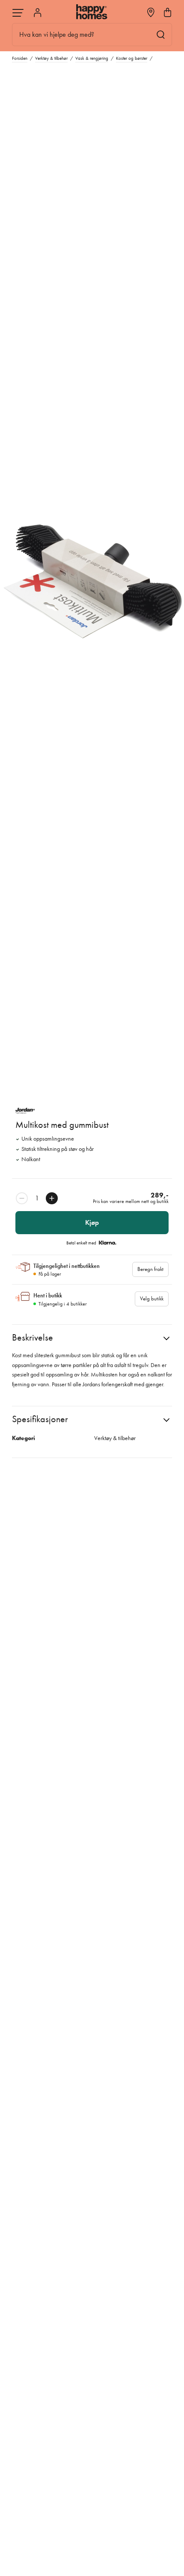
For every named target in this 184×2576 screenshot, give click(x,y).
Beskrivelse (33, 1337)
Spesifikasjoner (40, 1419)
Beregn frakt (150, 1269)
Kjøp (92, 1222)
